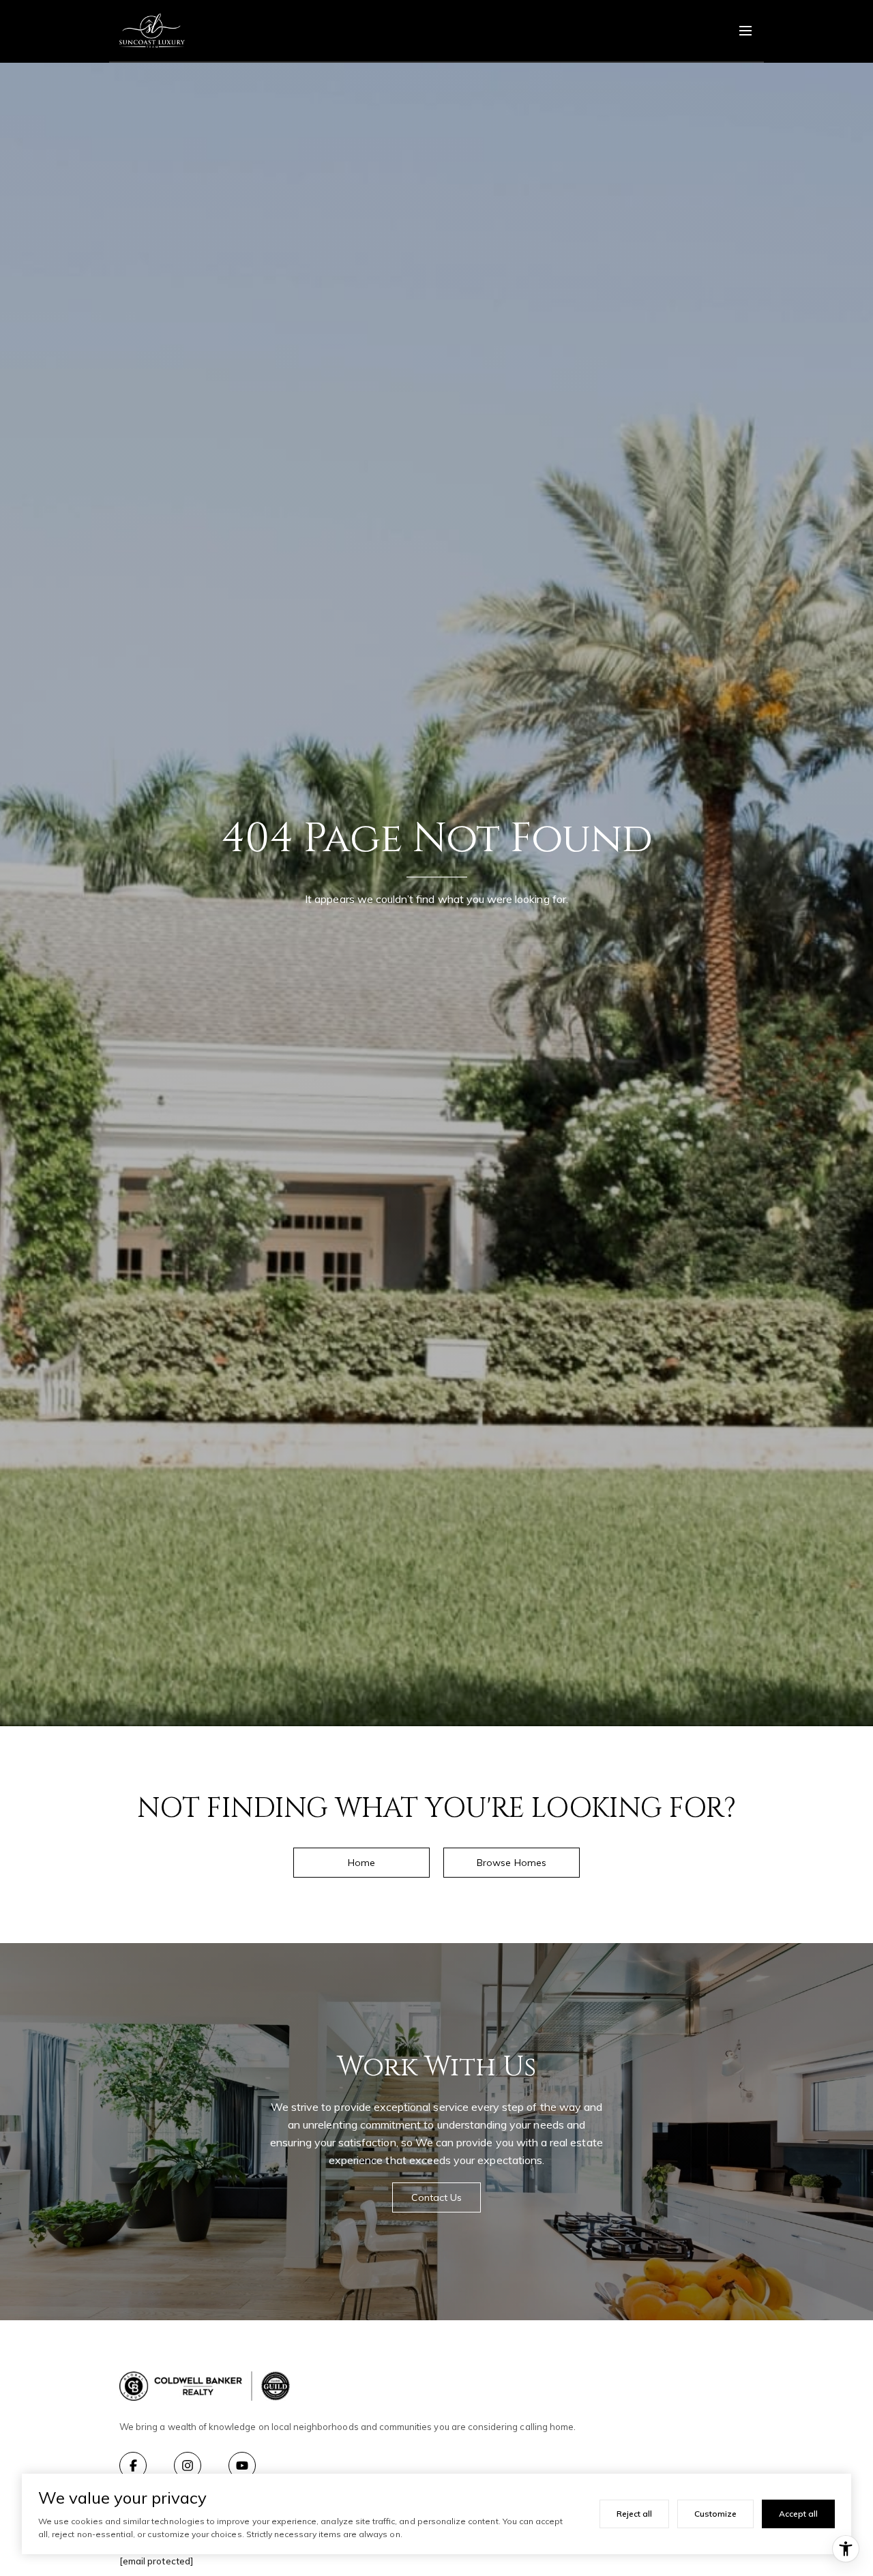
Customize (715, 2514)
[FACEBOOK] (133, 2466)
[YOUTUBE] (242, 2466)
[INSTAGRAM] (188, 2466)
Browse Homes (512, 1863)
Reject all (634, 2514)
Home (361, 1863)
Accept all (798, 2514)
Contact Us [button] (437, 2197)
